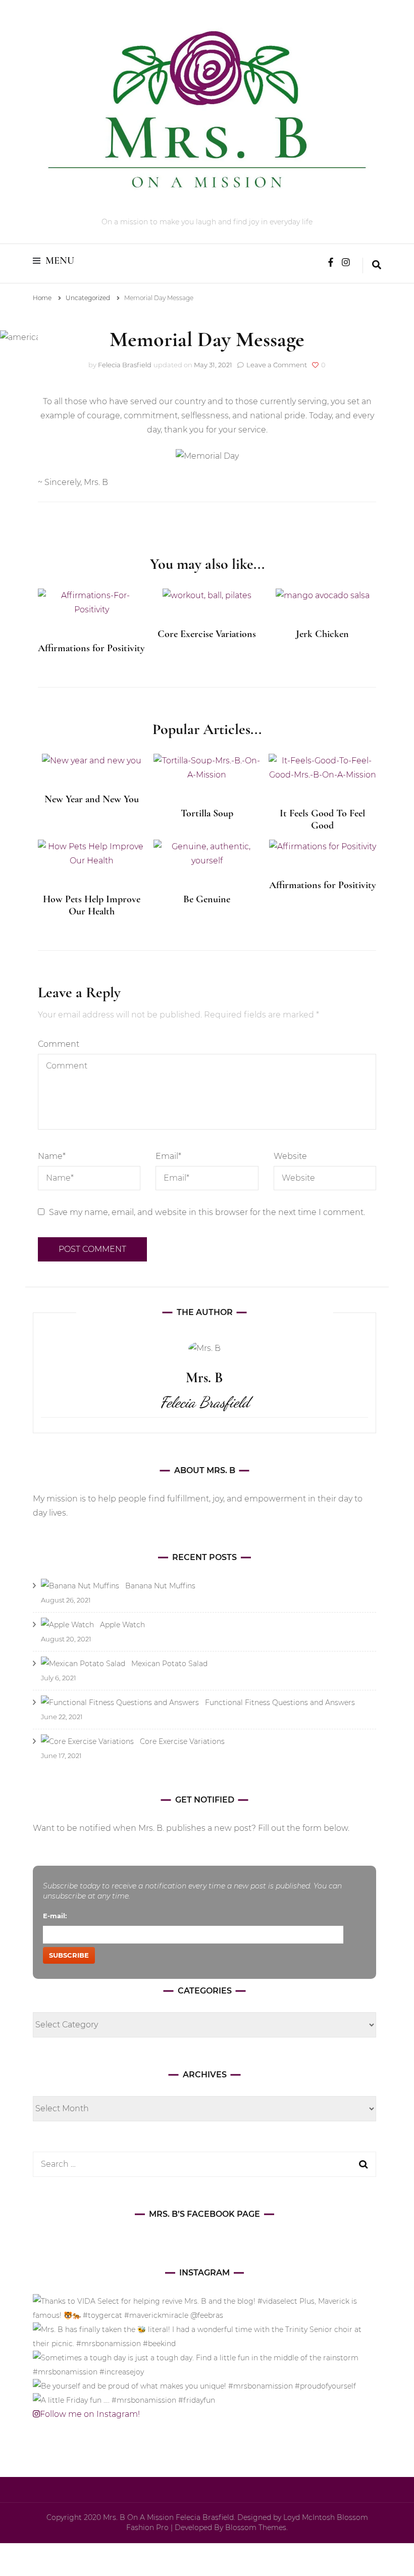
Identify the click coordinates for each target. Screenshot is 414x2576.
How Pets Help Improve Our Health (92, 905)
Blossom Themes (256, 2528)
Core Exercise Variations (207, 634)
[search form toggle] (377, 266)
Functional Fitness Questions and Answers (280, 1703)
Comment (59, 1044)
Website (290, 1156)
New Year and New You (92, 799)
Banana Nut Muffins (160, 1586)
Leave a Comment (277, 365)
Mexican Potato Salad (169, 1664)
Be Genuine (207, 899)
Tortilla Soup (207, 813)
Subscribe (69, 1955)
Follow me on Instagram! (90, 2414)
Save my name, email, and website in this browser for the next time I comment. (207, 1212)
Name (52, 1156)
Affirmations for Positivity (91, 648)
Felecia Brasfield (125, 365)
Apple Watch (122, 1625)
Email (168, 1156)
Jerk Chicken (322, 634)
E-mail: (55, 1916)
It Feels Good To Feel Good (322, 819)
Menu (60, 261)
